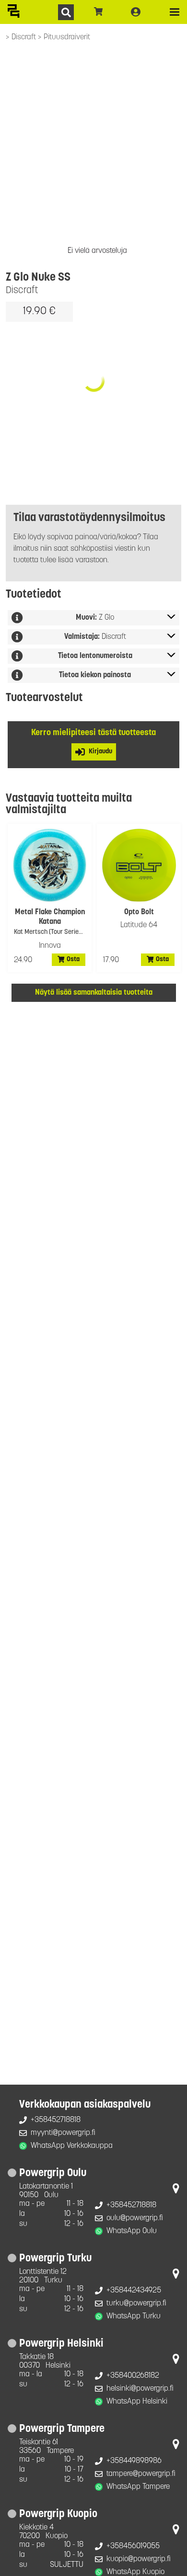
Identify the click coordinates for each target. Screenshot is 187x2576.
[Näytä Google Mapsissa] (176, 2190)
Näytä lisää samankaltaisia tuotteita (94, 993)
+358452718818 (56, 2120)
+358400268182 (133, 2376)
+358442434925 (134, 2291)
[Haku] (66, 12)
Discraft (25, 37)
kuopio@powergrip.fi (139, 2559)
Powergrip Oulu (53, 2173)
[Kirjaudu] (136, 12)
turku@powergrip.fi (136, 2304)
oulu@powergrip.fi (135, 2218)
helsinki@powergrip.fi (140, 2389)
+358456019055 (133, 2546)
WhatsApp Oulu (132, 2231)
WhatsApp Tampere (138, 2487)
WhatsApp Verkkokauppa (72, 2146)
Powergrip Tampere (62, 2429)
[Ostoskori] (99, 12)
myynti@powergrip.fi (63, 2133)
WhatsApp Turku (134, 2316)
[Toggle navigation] (175, 12)
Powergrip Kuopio (58, 2514)
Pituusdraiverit (67, 37)
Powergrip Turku (55, 2259)
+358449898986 (134, 2461)
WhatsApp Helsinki (137, 2402)
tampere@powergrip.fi (141, 2474)
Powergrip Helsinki (61, 2344)
